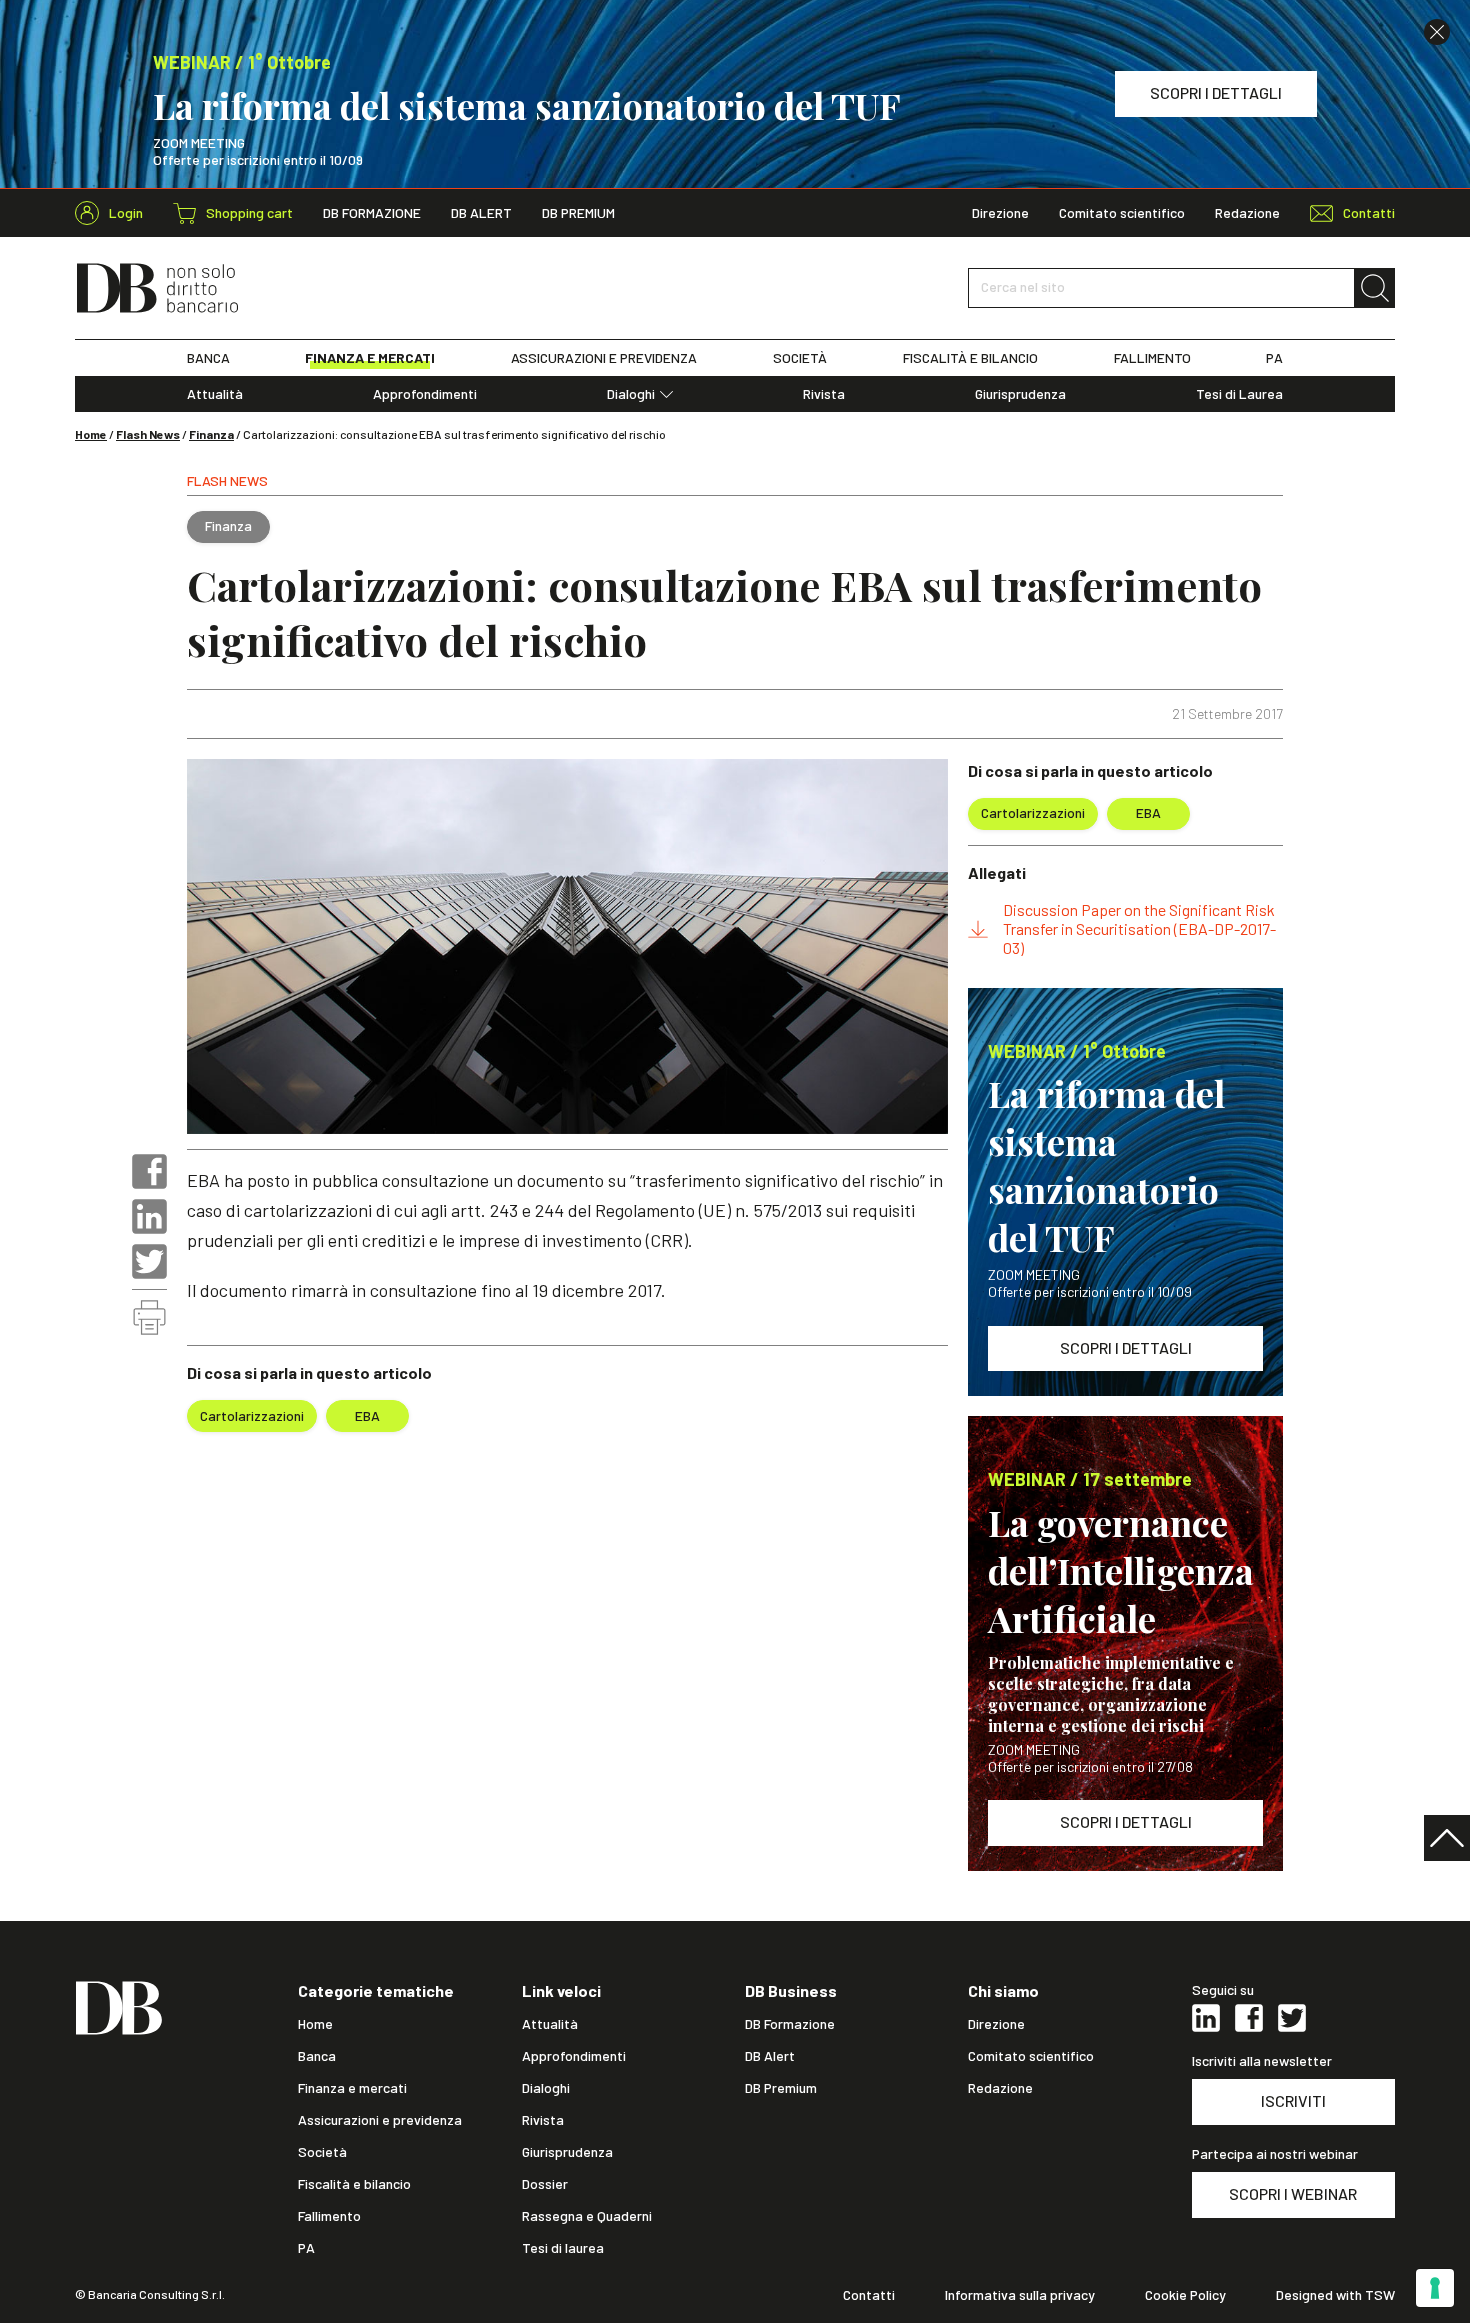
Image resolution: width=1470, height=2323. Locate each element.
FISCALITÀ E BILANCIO (970, 358)
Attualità (215, 394)
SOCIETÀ (800, 358)
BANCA (208, 358)
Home (91, 434)
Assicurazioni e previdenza (380, 2120)
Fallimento (329, 2216)
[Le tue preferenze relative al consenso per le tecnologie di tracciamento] (1435, 2288)
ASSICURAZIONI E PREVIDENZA (604, 358)
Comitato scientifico (1122, 213)
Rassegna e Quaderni (587, 2216)
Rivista (824, 394)
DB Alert (481, 213)
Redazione (1247, 213)
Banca (317, 2056)
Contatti (869, 2295)
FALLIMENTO (1152, 358)
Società (322, 2152)
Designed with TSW (1335, 2295)
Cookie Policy (1185, 2295)
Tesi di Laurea (1239, 394)
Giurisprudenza (1020, 394)
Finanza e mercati (352, 2088)
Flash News (148, 434)
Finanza (211, 434)
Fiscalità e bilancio (354, 2184)
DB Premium (578, 213)
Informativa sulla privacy (1020, 2295)
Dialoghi (631, 394)
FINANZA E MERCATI (370, 358)
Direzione (1000, 213)
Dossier (545, 2184)
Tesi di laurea (563, 2248)
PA (1274, 358)
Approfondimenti (425, 394)
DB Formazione (372, 213)
